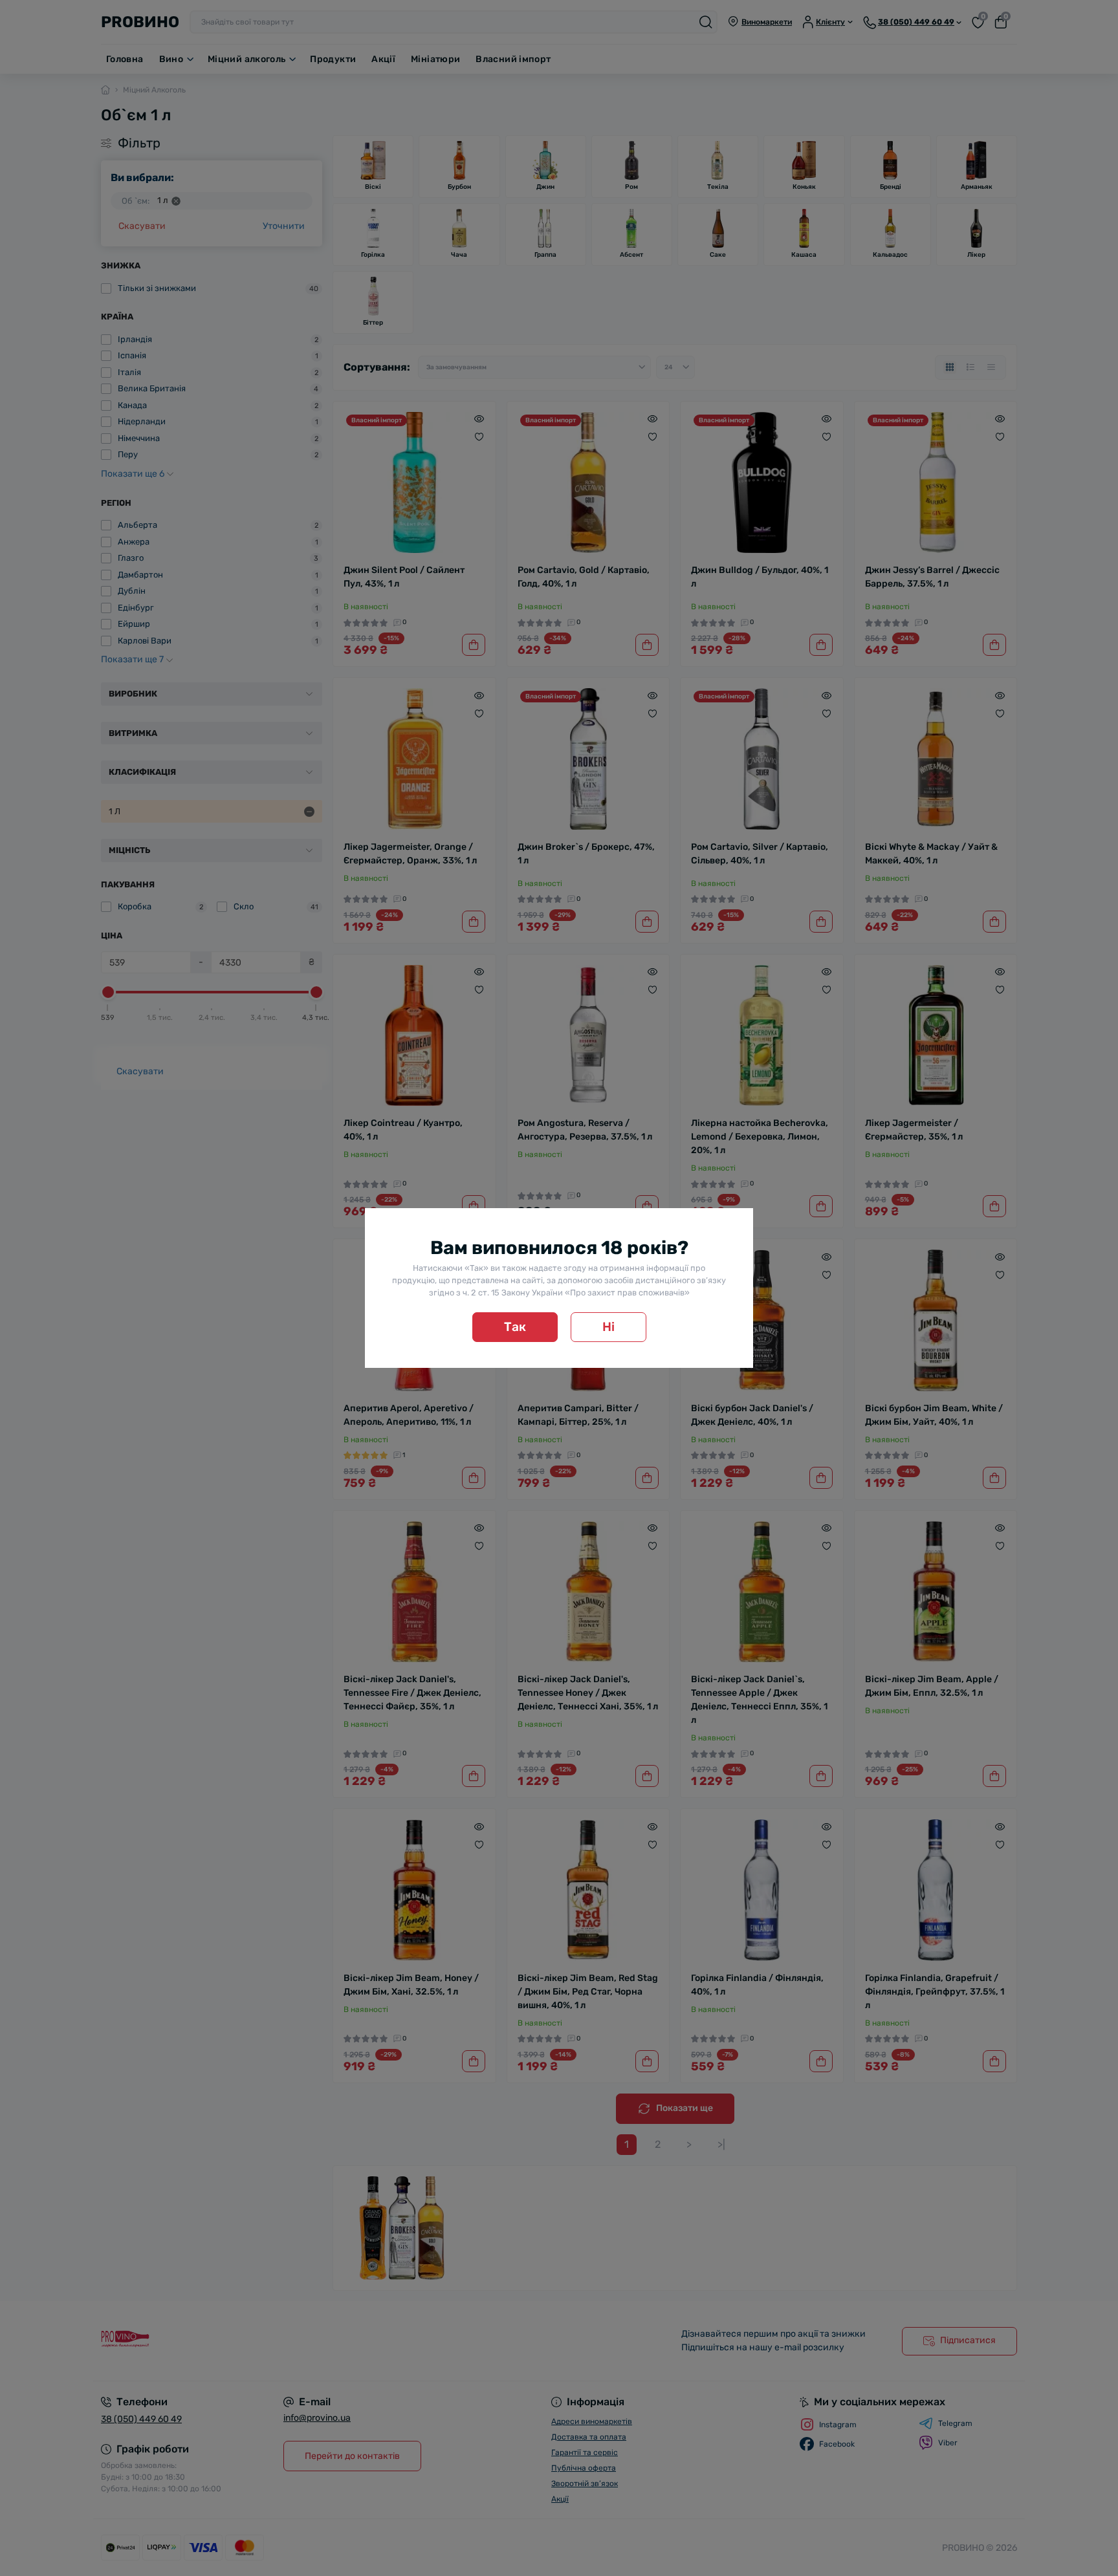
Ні (608, 1327)
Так (515, 1327)
